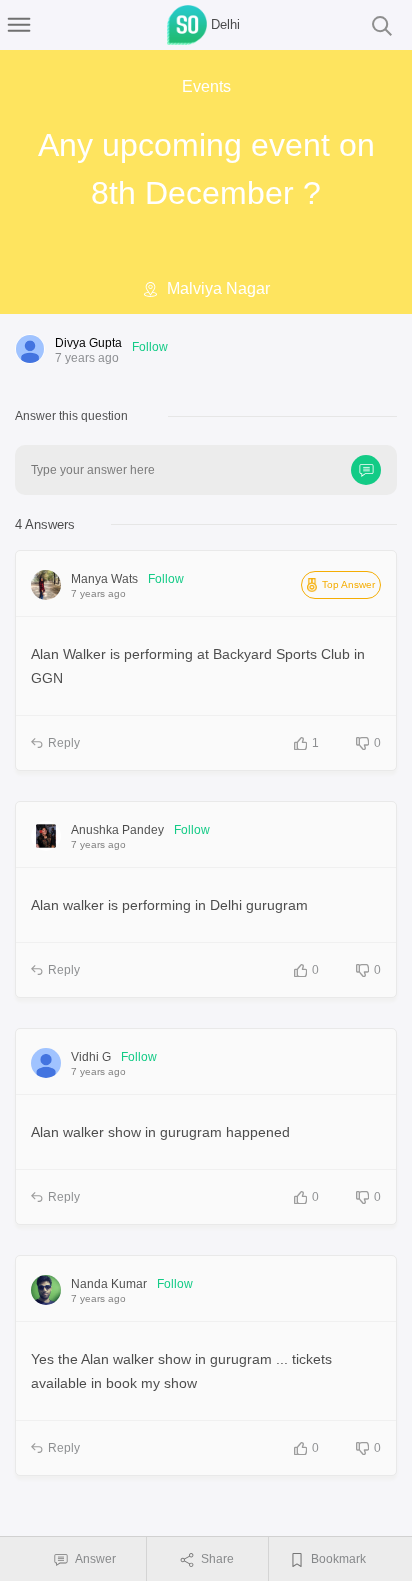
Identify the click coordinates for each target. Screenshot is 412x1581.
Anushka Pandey (117, 830)
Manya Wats (104, 579)
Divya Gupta (88, 343)
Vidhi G (91, 1057)
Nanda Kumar (109, 1284)
